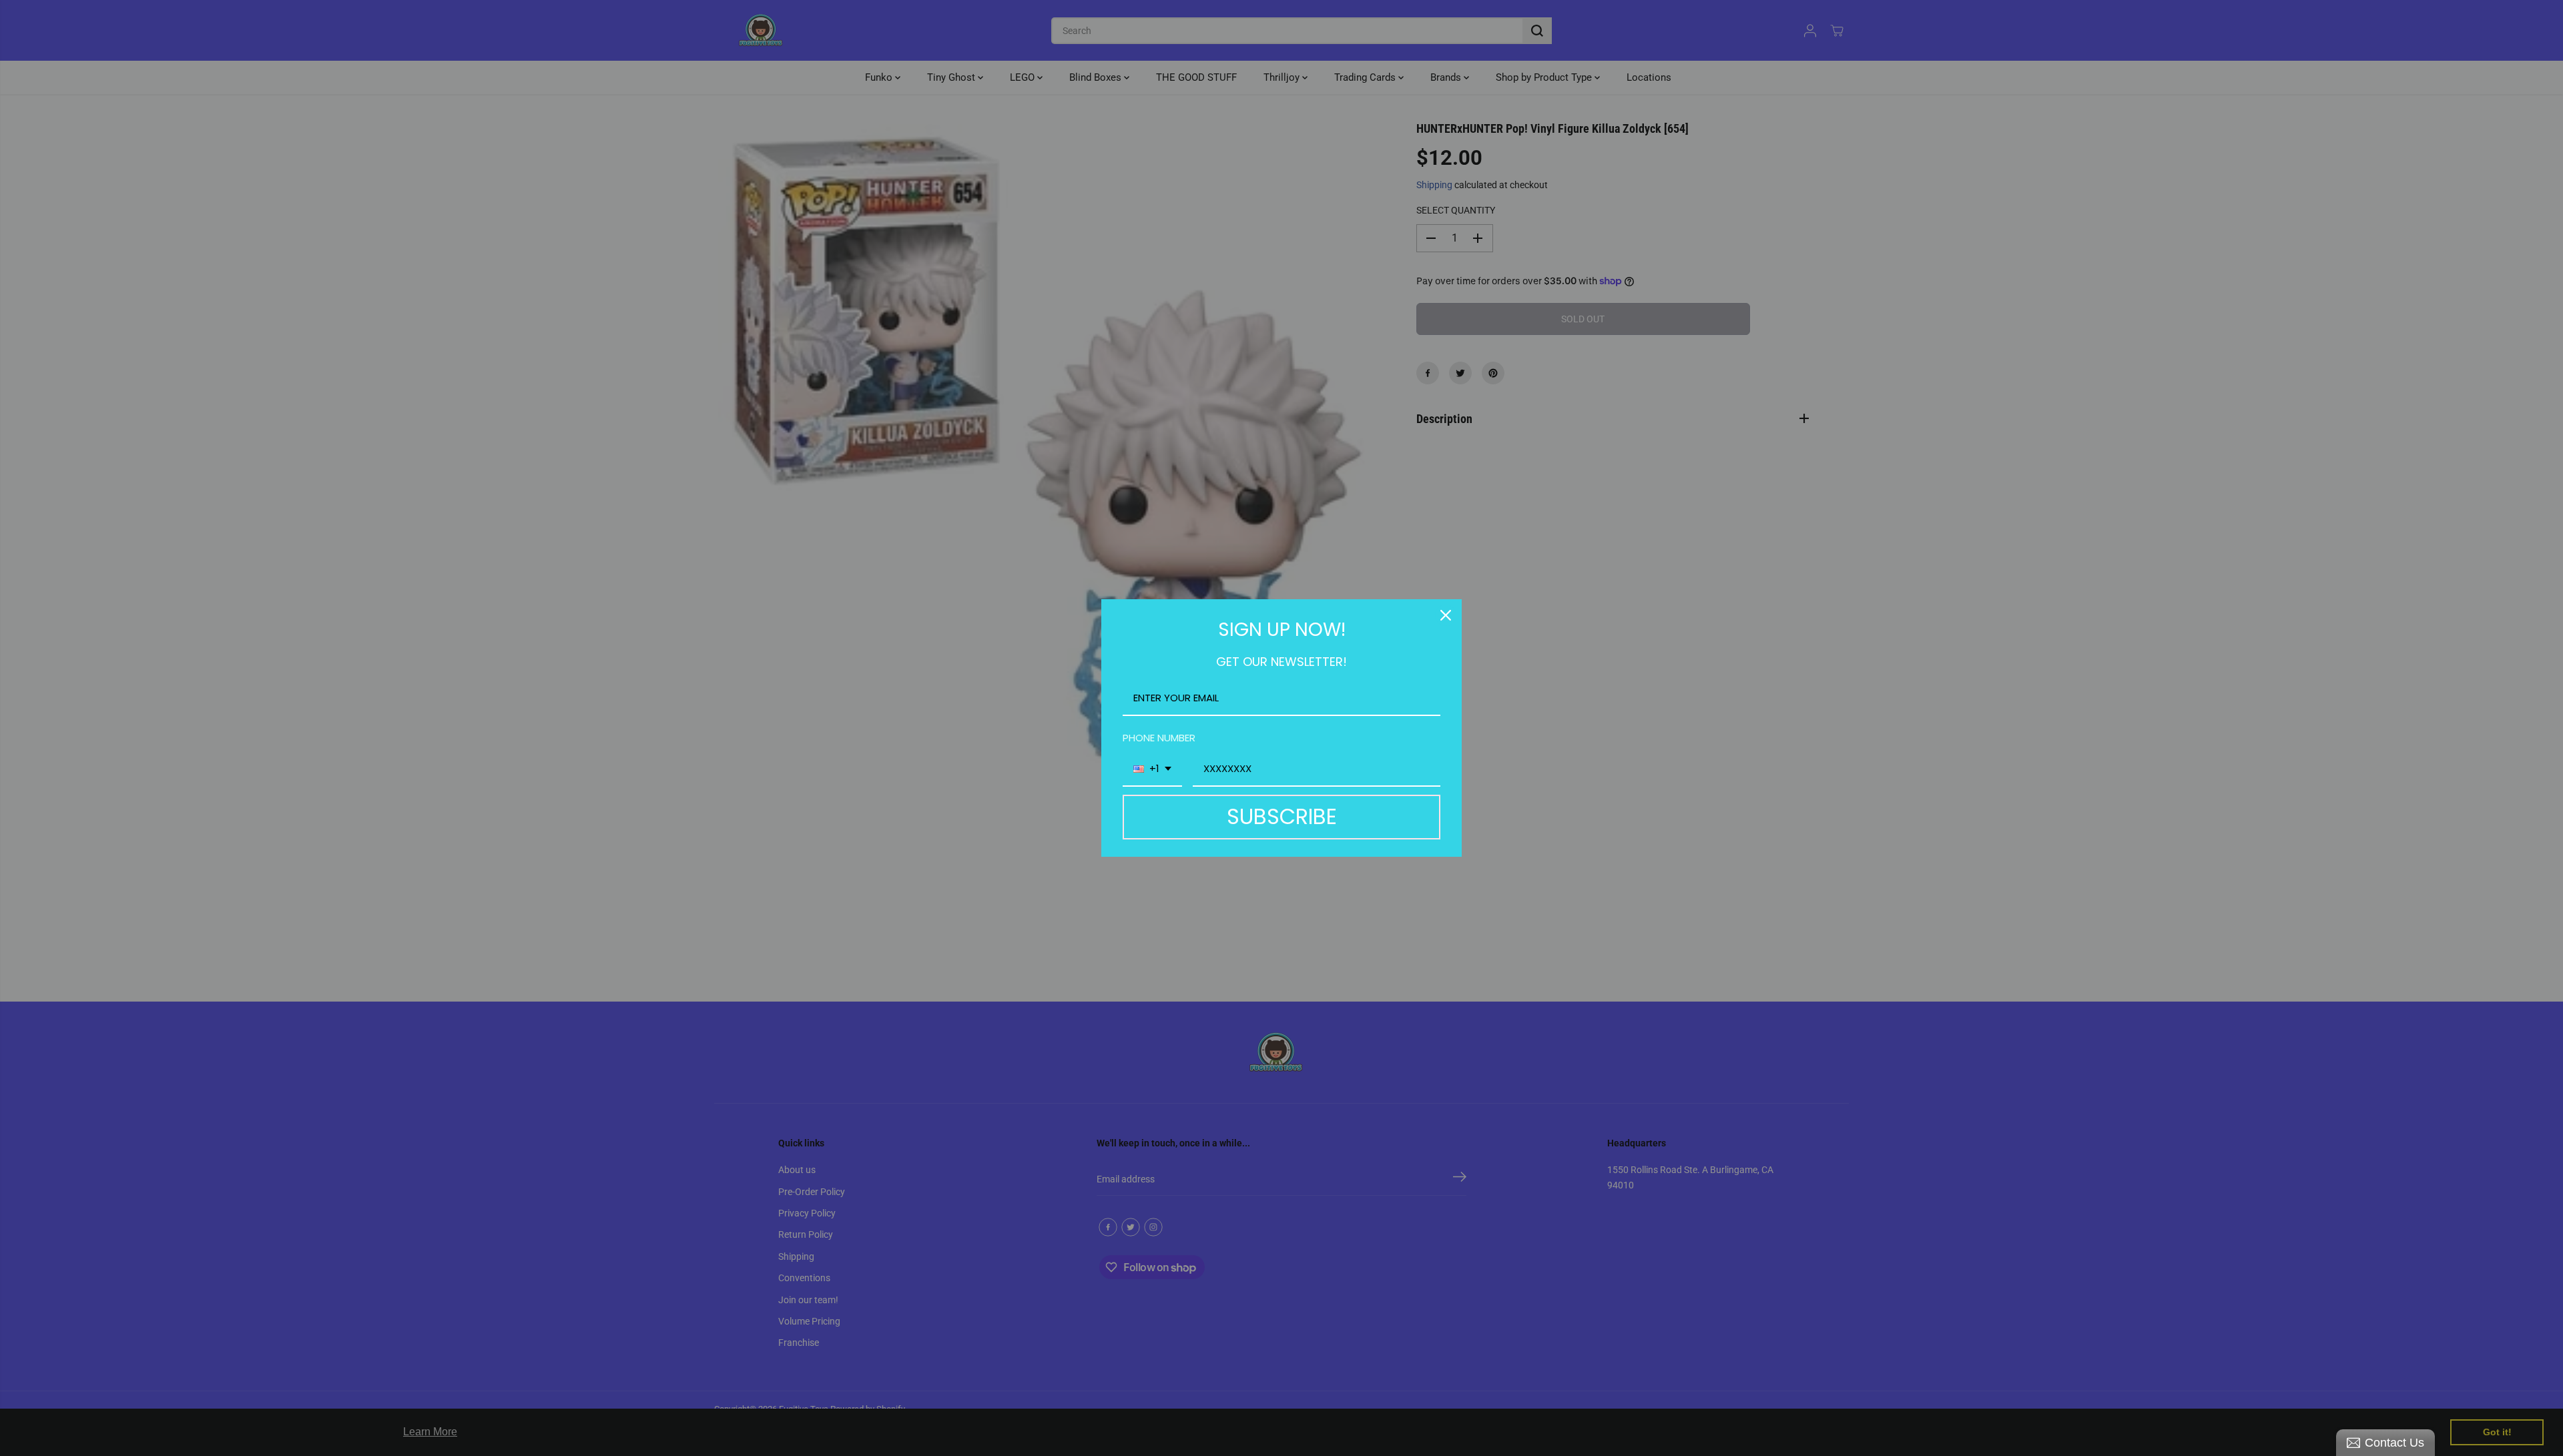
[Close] (1446, 615)
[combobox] (1152, 769)
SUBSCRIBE (1282, 816)
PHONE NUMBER (1159, 738)
